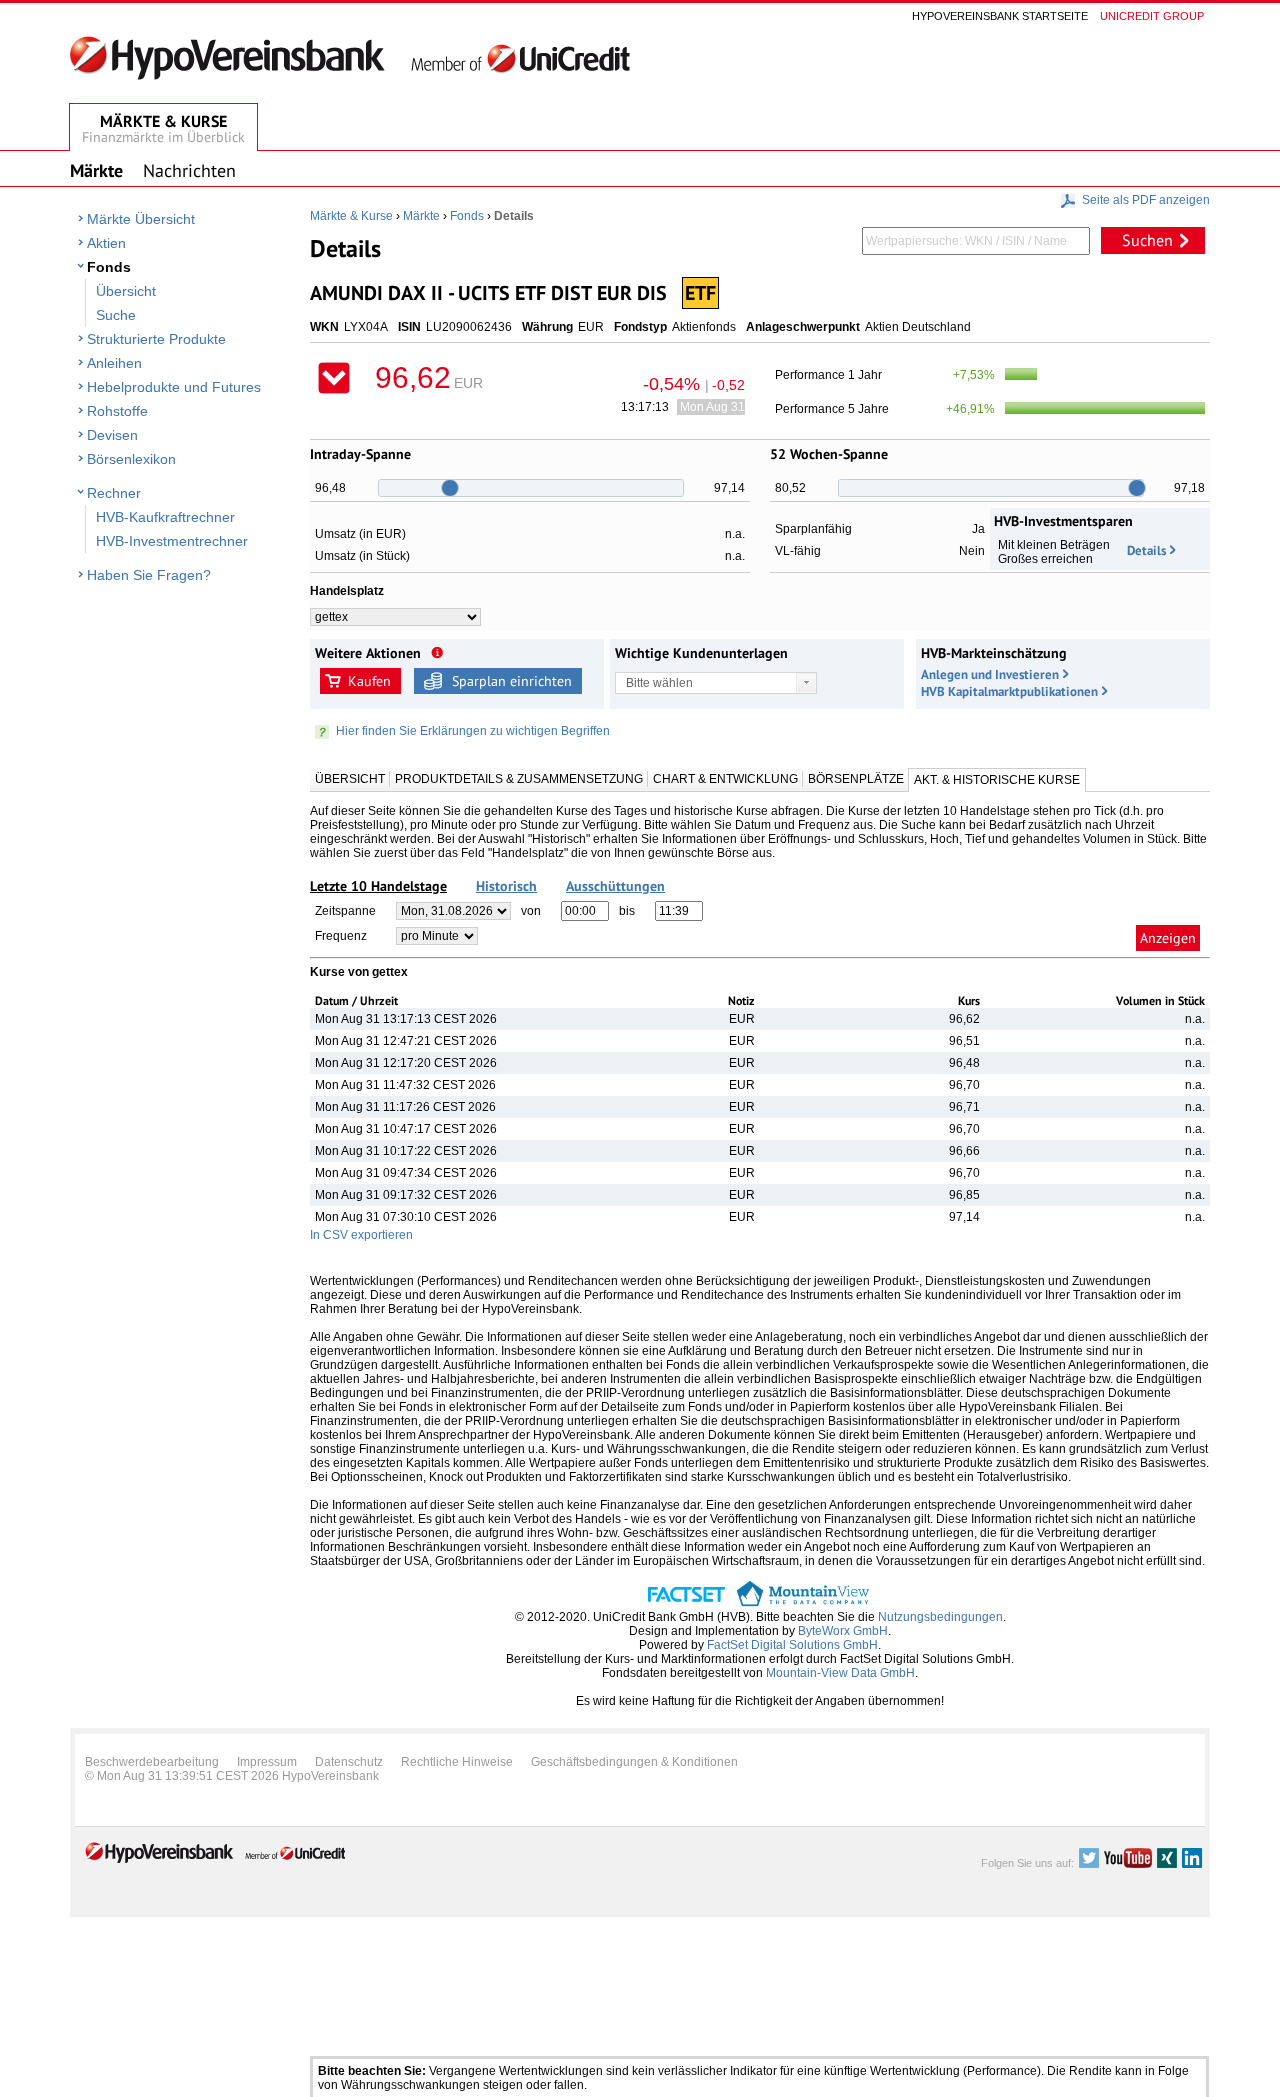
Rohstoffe (117, 411)
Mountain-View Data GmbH (840, 1673)
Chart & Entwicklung (725, 779)
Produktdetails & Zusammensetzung (519, 779)
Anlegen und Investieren (990, 674)
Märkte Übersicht (141, 219)
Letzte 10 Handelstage (378, 886)
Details (1146, 550)
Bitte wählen (659, 683)
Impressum (267, 1762)
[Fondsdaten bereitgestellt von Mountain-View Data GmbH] (803, 1603)
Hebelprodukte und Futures (174, 387)
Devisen (112, 435)
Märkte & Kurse (351, 216)
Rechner (114, 493)
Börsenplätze (856, 779)
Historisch (506, 886)
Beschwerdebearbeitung (152, 1762)
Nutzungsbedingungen (940, 1617)
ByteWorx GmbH (843, 1631)
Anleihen (114, 363)
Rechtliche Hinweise (457, 1762)
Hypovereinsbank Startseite (1000, 16)
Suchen (1147, 240)
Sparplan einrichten (512, 681)
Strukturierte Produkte (156, 339)
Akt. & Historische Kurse (997, 780)
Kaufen (369, 681)
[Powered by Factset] (686, 1603)
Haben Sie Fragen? (149, 575)
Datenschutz (349, 1762)
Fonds (109, 267)
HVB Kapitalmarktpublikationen (1009, 691)
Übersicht (126, 291)
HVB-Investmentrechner (172, 541)
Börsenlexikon (131, 459)
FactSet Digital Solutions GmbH (792, 1645)
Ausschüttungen (615, 886)
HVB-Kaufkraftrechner (165, 517)
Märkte (421, 216)
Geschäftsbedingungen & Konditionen (634, 1762)
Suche (116, 315)
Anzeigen (1168, 938)
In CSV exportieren (361, 1235)
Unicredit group (1152, 16)
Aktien (106, 243)
